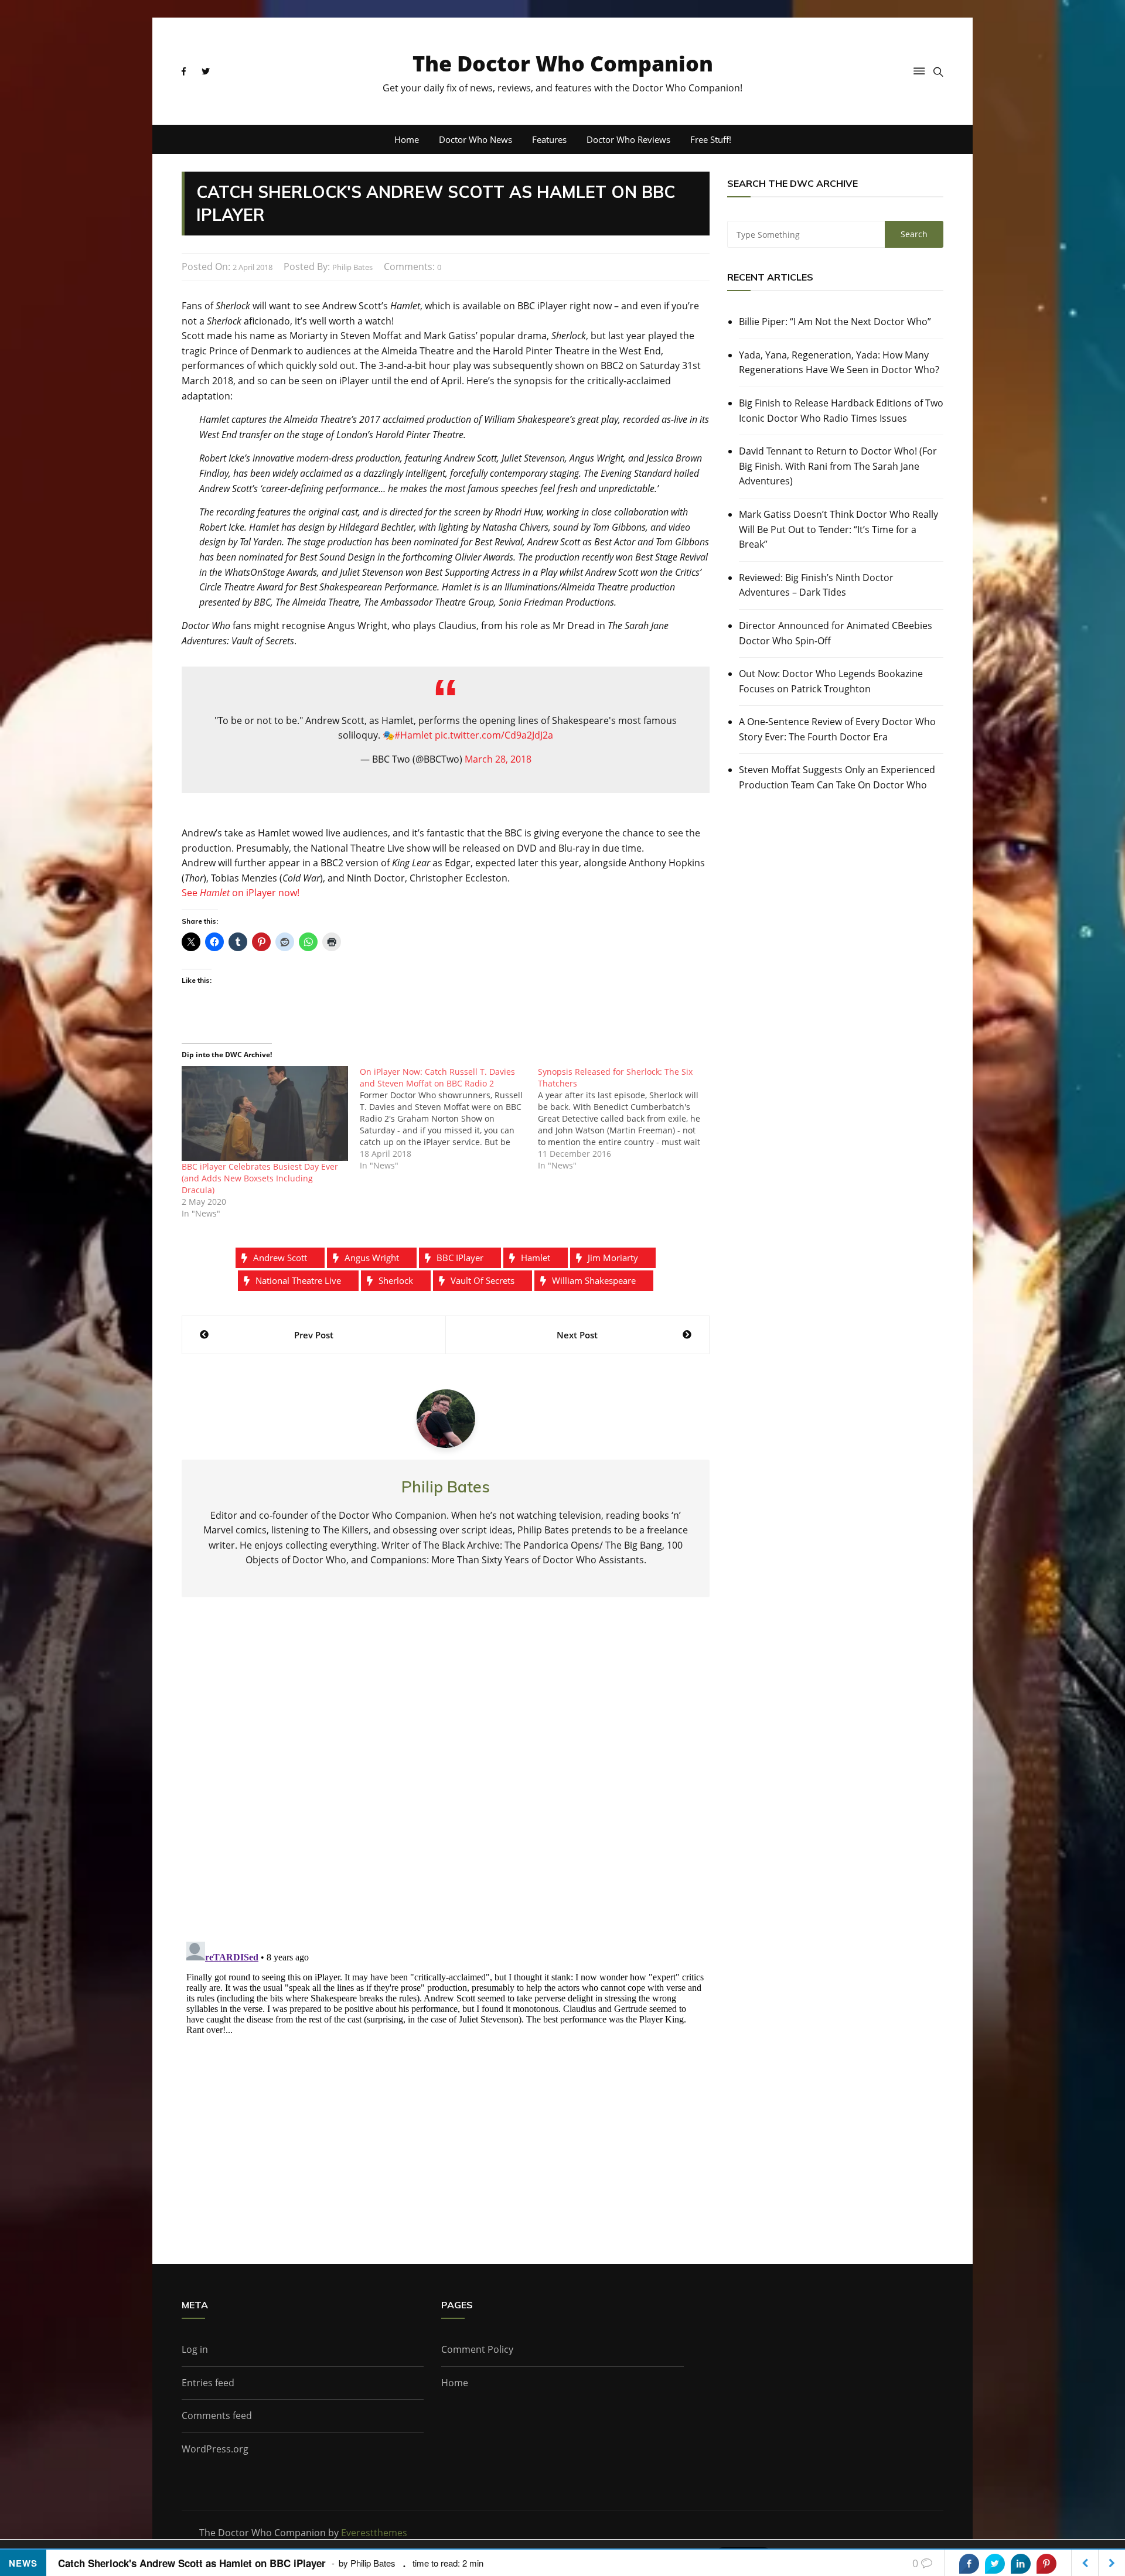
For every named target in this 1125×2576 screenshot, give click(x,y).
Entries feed (208, 2383)
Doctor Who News (475, 139)
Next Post (577, 1335)
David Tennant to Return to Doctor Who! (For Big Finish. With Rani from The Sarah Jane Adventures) (838, 466)
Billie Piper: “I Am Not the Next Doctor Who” (835, 322)
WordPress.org (215, 2449)
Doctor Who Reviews (628, 139)
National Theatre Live (298, 1280)
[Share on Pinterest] (1046, 2564)
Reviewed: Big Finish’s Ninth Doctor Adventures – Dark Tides (816, 585)
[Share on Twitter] (995, 2564)
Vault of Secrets (483, 1280)
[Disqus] (446, 1779)
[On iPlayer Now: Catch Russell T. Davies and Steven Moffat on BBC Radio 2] (449, 1119)
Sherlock (396, 1280)
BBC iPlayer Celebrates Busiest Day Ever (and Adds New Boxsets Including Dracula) (260, 1178)
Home (407, 139)
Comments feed (217, 2416)
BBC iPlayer (460, 1258)
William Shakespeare (594, 1280)
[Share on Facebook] (969, 2564)
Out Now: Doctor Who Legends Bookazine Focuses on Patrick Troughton (831, 681)
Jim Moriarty (613, 1258)
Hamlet (536, 1258)
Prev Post (314, 1335)
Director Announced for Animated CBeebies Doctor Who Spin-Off (836, 633)
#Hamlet (413, 735)
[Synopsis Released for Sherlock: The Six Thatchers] (627, 1119)
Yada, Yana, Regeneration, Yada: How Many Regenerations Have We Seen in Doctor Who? (839, 363)
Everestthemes (374, 2533)
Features (549, 139)
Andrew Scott (280, 1258)
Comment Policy (477, 2349)
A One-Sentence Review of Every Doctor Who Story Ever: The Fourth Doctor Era (837, 729)
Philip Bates (352, 267)
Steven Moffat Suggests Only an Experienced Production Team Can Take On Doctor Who (837, 777)
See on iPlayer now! (241, 893)
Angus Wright (372, 1258)
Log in (195, 2349)
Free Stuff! (711, 139)
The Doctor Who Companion (563, 64)
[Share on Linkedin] (1021, 2564)
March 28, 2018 (498, 759)
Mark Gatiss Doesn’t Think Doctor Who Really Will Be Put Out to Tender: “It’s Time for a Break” (838, 529)
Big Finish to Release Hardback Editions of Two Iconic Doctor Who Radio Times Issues (841, 411)
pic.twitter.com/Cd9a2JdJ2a (494, 735)
